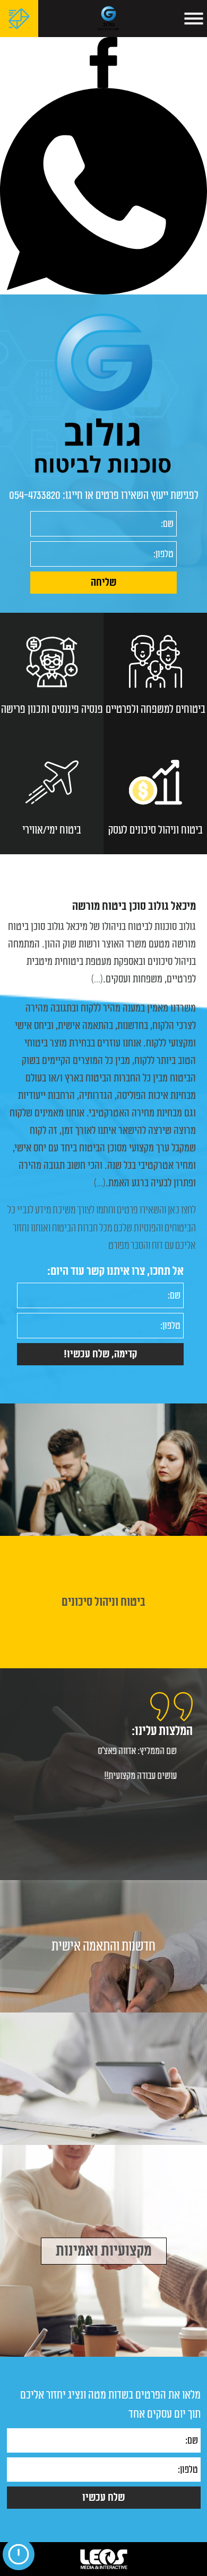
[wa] (103, 191)
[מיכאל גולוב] (109, 19)
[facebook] (103, 62)
